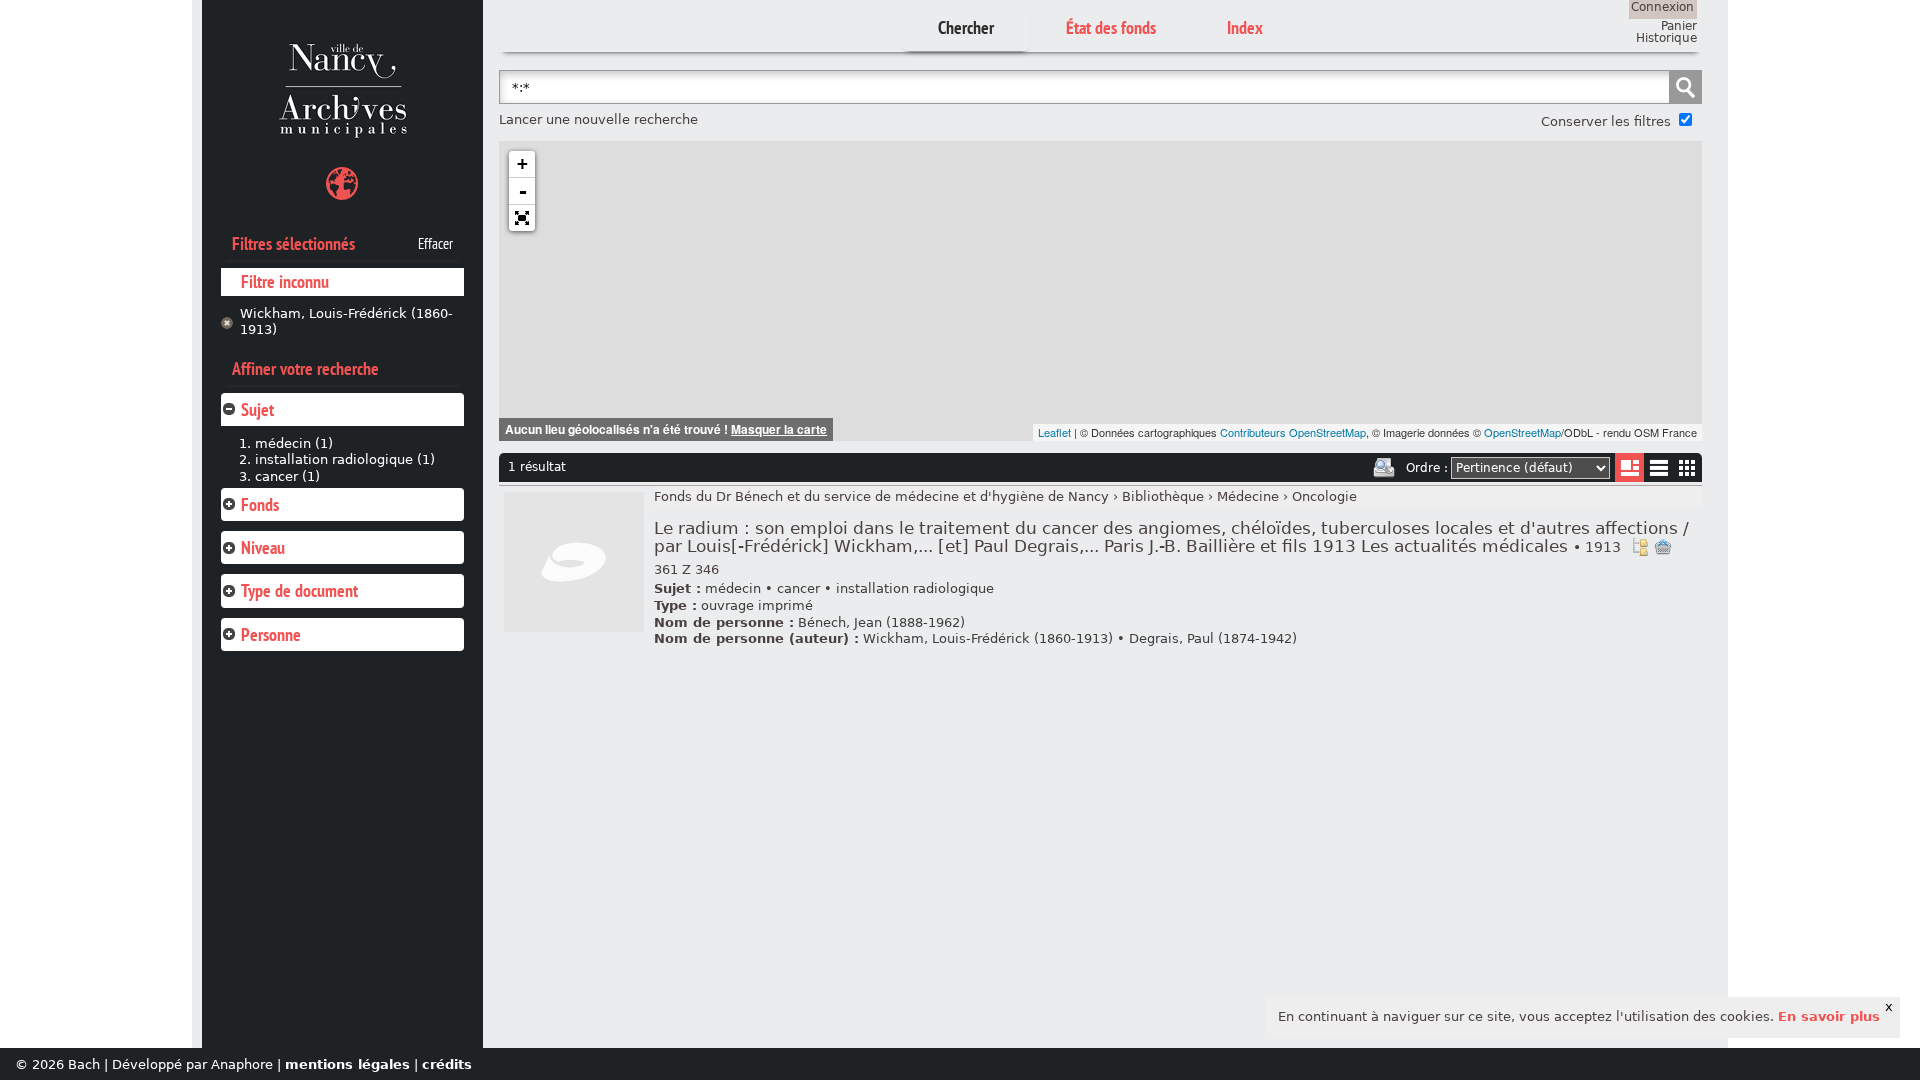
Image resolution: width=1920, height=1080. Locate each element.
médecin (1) (294, 443)
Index (1245, 27)
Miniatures (1687, 467)
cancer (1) (287, 476)
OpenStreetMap (1522, 432)
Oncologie (1324, 496)
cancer (798, 588)
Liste (1629, 467)
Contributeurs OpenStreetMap (1293, 432)
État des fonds (1111, 27)
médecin (733, 588)
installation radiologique (915, 588)
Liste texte (1658, 471)
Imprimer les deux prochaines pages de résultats (1384, 468)
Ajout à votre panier (1663, 547)
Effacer (435, 244)
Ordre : (1427, 468)
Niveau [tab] (263, 547)
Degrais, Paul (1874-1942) (1213, 638)
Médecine (1248, 496)
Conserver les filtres (1606, 121)
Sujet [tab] (257, 409)
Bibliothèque (1163, 496)
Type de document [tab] (299, 590)
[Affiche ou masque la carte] (342, 186)
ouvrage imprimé (757, 605)
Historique (1666, 38)
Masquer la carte (779, 429)
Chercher (966, 27)
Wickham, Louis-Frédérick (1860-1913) (346, 322)
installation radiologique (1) (345, 459)
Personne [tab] (271, 634)
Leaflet (1054, 432)
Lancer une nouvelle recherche (598, 119)
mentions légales (347, 1064)
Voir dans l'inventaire (1640, 547)
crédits (447, 1064)
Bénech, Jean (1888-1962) (881, 622)
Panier (1679, 26)
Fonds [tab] (260, 504)
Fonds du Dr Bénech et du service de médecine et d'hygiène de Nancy (881, 496)
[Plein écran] (522, 218)
